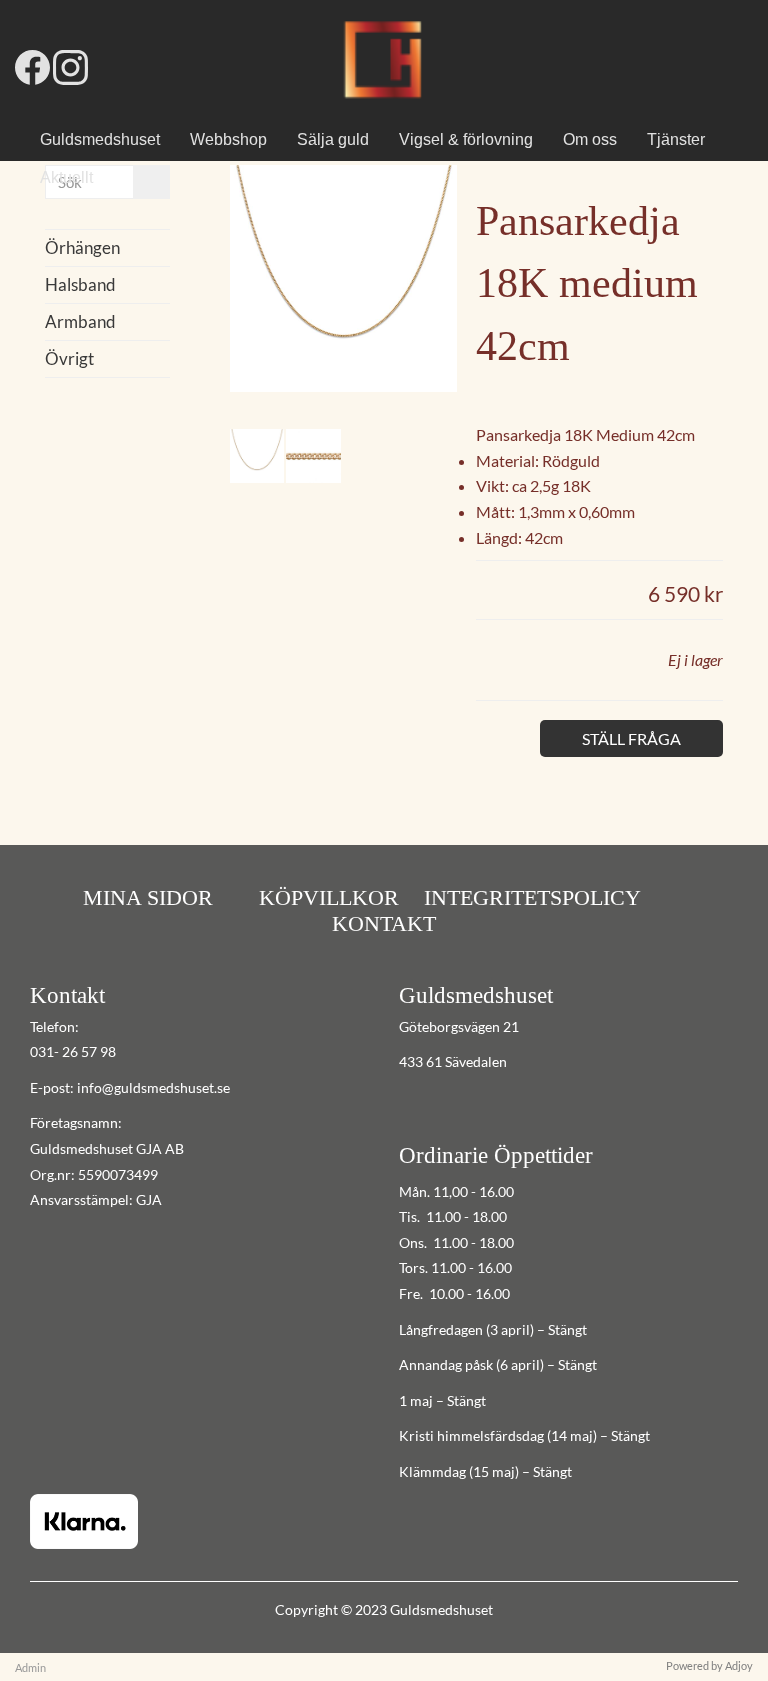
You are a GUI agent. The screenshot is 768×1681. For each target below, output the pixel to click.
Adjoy (739, 1665)
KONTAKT (384, 923)
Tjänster (676, 139)
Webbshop (228, 139)
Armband (80, 321)
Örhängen (82, 247)
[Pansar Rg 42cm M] (343, 385)
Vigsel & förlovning (466, 139)
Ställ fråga (631, 738)
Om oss (590, 139)
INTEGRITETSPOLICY (532, 897)
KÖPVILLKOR (329, 897)
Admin (30, 1667)
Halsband (80, 284)
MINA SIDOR (148, 897)
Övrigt (69, 358)
